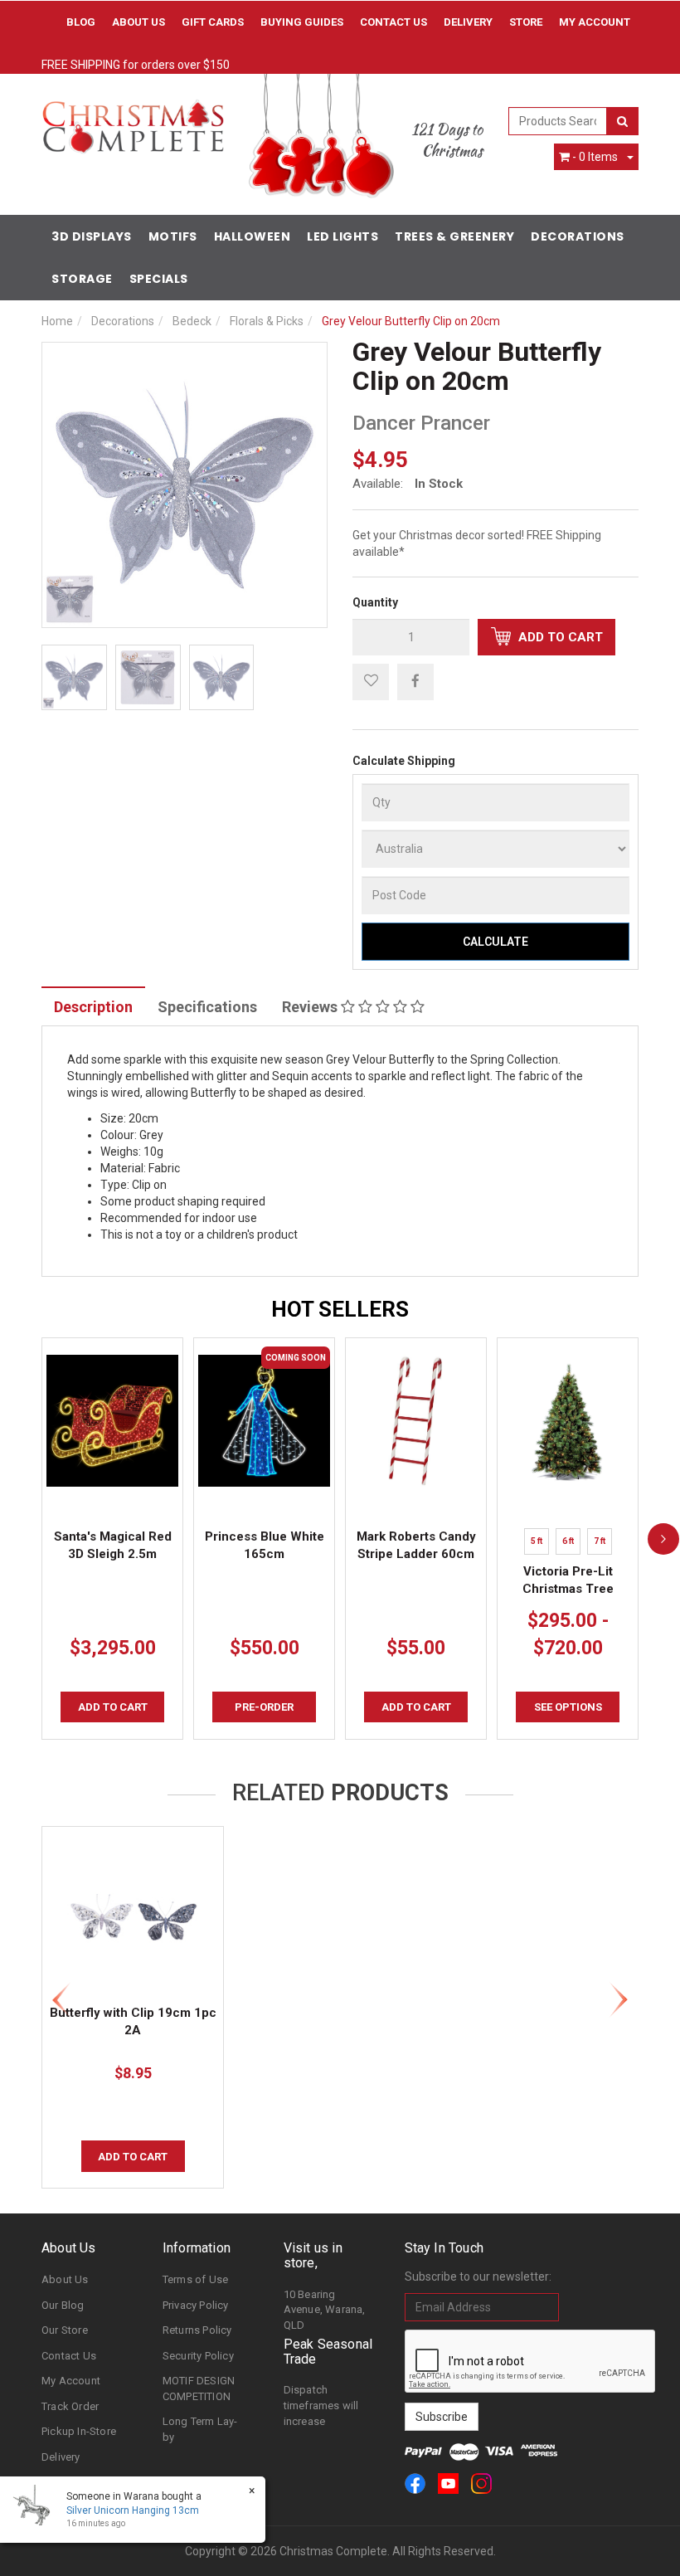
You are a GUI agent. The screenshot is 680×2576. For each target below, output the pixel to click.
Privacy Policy (196, 2305)
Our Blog (63, 2305)
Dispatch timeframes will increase (321, 2405)
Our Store (65, 2330)
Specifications (207, 1007)
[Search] (622, 121)
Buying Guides (302, 22)
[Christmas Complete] (133, 121)
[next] (663, 1538)
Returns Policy (197, 2330)
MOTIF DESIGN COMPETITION (199, 2389)
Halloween (253, 236)
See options (568, 1707)
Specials (159, 279)
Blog (81, 22)
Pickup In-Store (79, 2431)
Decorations (578, 236)
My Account (71, 2381)
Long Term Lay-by (200, 2429)
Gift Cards (213, 22)
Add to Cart (559, 637)
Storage (82, 279)
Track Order (70, 2406)
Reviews (311, 1007)
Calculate (495, 942)
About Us (138, 22)
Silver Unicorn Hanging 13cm (133, 2510)
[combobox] (558, 121)
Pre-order (264, 1707)
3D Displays (92, 236)
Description (93, 1007)
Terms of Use (195, 2279)
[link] (415, 2483)
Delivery (468, 22)
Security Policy (198, 2356)
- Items (595, 157)
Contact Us (393, 22)
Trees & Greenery (454, 236)
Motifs (173, 236)
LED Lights (342, 236)
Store (526, 22)
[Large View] (74, 677)
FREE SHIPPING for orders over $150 (136, 65)
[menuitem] (415, 681)
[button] (371, 682)
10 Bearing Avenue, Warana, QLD (325, 2310)
